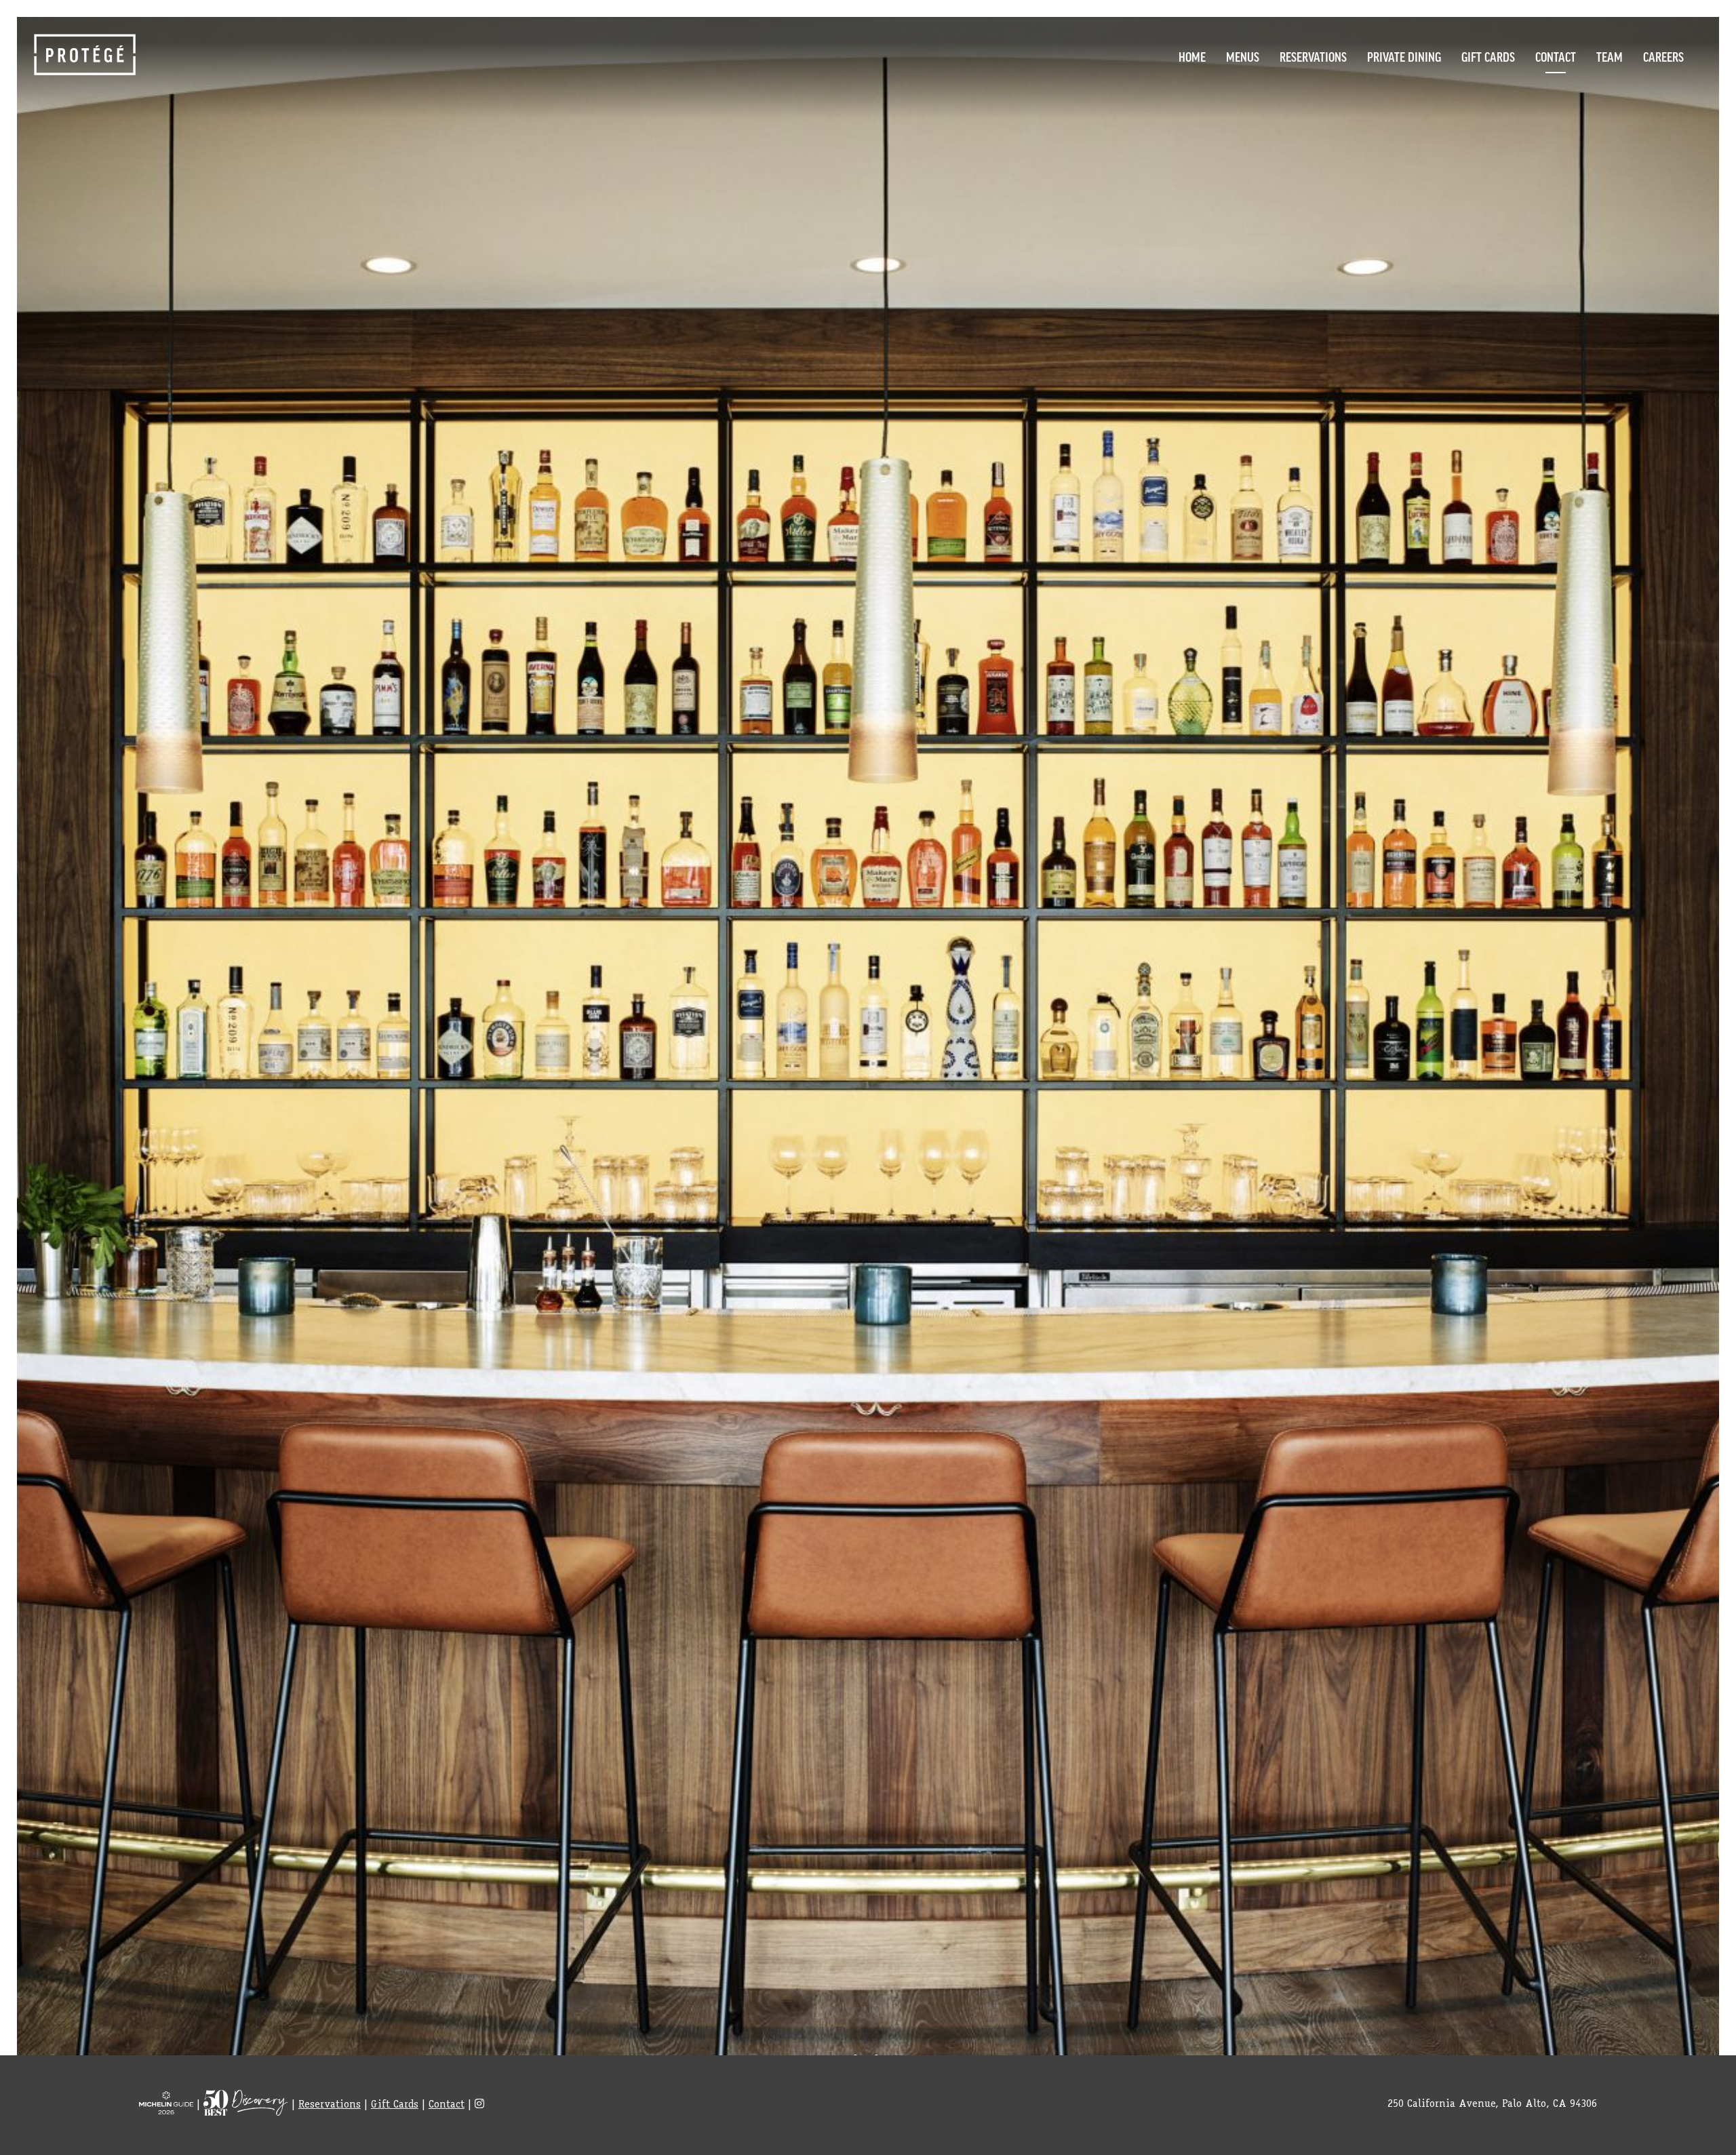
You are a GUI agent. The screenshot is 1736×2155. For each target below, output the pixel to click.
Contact (1556, 56)
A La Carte (1253, 85)
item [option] (868, 1058)
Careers (1663, 56)
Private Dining (1404, 56)
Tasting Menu (1252, 113)
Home (1192, 56)
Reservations (1313, 56)
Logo (85, 55)
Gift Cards (1488, 56)
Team (1610, 56)
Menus (1243, 56)
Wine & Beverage (1253, 141)
